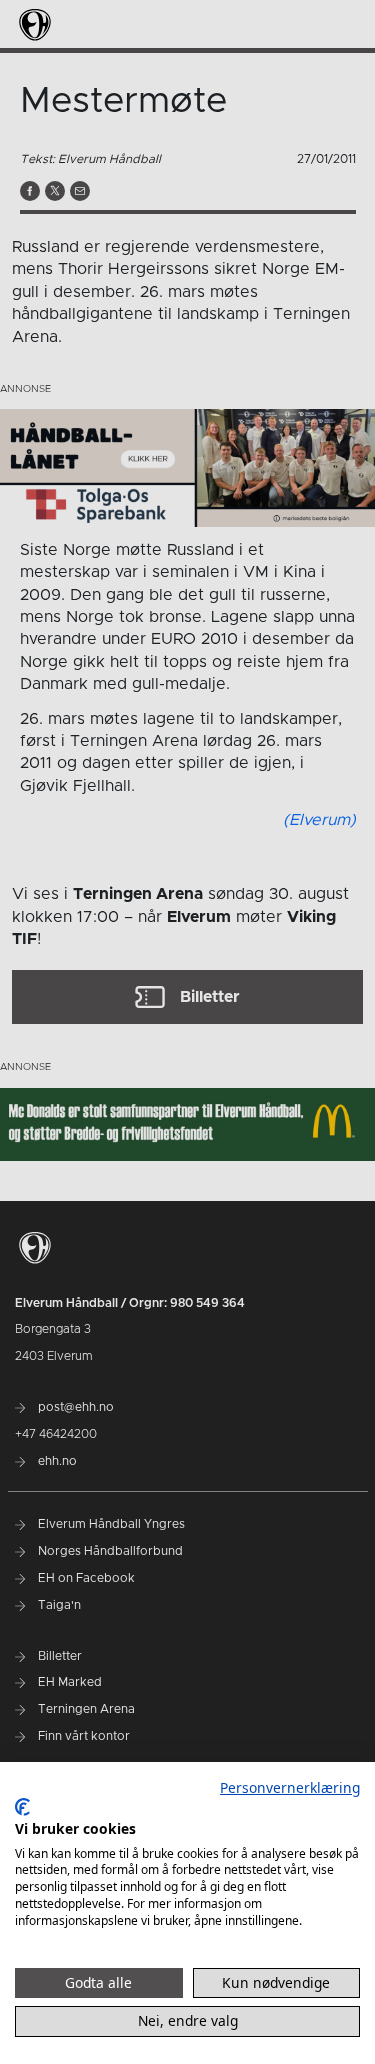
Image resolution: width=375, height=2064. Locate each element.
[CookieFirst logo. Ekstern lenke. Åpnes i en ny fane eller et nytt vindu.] (22, 1807)
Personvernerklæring (290, 1787)
